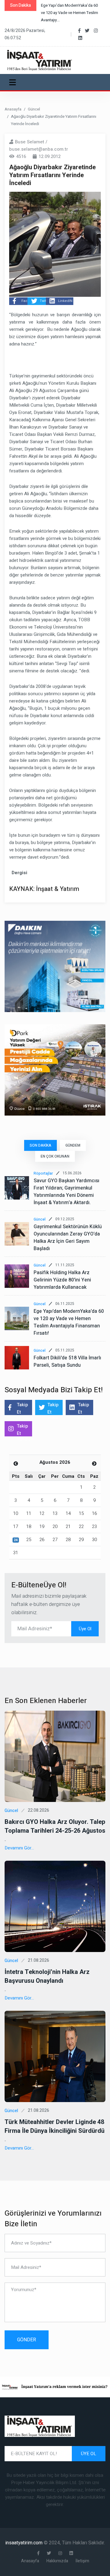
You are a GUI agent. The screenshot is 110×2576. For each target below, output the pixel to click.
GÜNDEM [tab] (73, 1145)
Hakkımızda (57, 2561)
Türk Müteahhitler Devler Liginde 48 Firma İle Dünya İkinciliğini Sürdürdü (55, 2126)
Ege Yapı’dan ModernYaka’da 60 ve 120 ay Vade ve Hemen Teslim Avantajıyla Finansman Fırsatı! (69, 1322)
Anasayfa (13, 109)
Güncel (34, 109)
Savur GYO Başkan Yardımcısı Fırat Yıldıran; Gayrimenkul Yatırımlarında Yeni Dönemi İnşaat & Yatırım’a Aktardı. (66, 1192)
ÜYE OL (89, 2454)
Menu (14, 82)
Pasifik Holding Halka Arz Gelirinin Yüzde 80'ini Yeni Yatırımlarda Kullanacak (62, 1280)
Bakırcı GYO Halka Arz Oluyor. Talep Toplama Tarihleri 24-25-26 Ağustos (55, 1826)
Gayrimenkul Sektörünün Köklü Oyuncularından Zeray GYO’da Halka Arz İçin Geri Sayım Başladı (68, 1238)
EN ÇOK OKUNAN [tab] (55, 1156)
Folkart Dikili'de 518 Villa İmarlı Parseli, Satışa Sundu (67, 1362)
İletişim (82, 2561)
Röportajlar (43, 1173)
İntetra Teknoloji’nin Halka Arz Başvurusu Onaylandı (47, 1976)
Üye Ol (85, 1629)
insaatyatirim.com (24, 2543)
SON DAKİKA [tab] (40, 1145)
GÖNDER (27, 2340)
